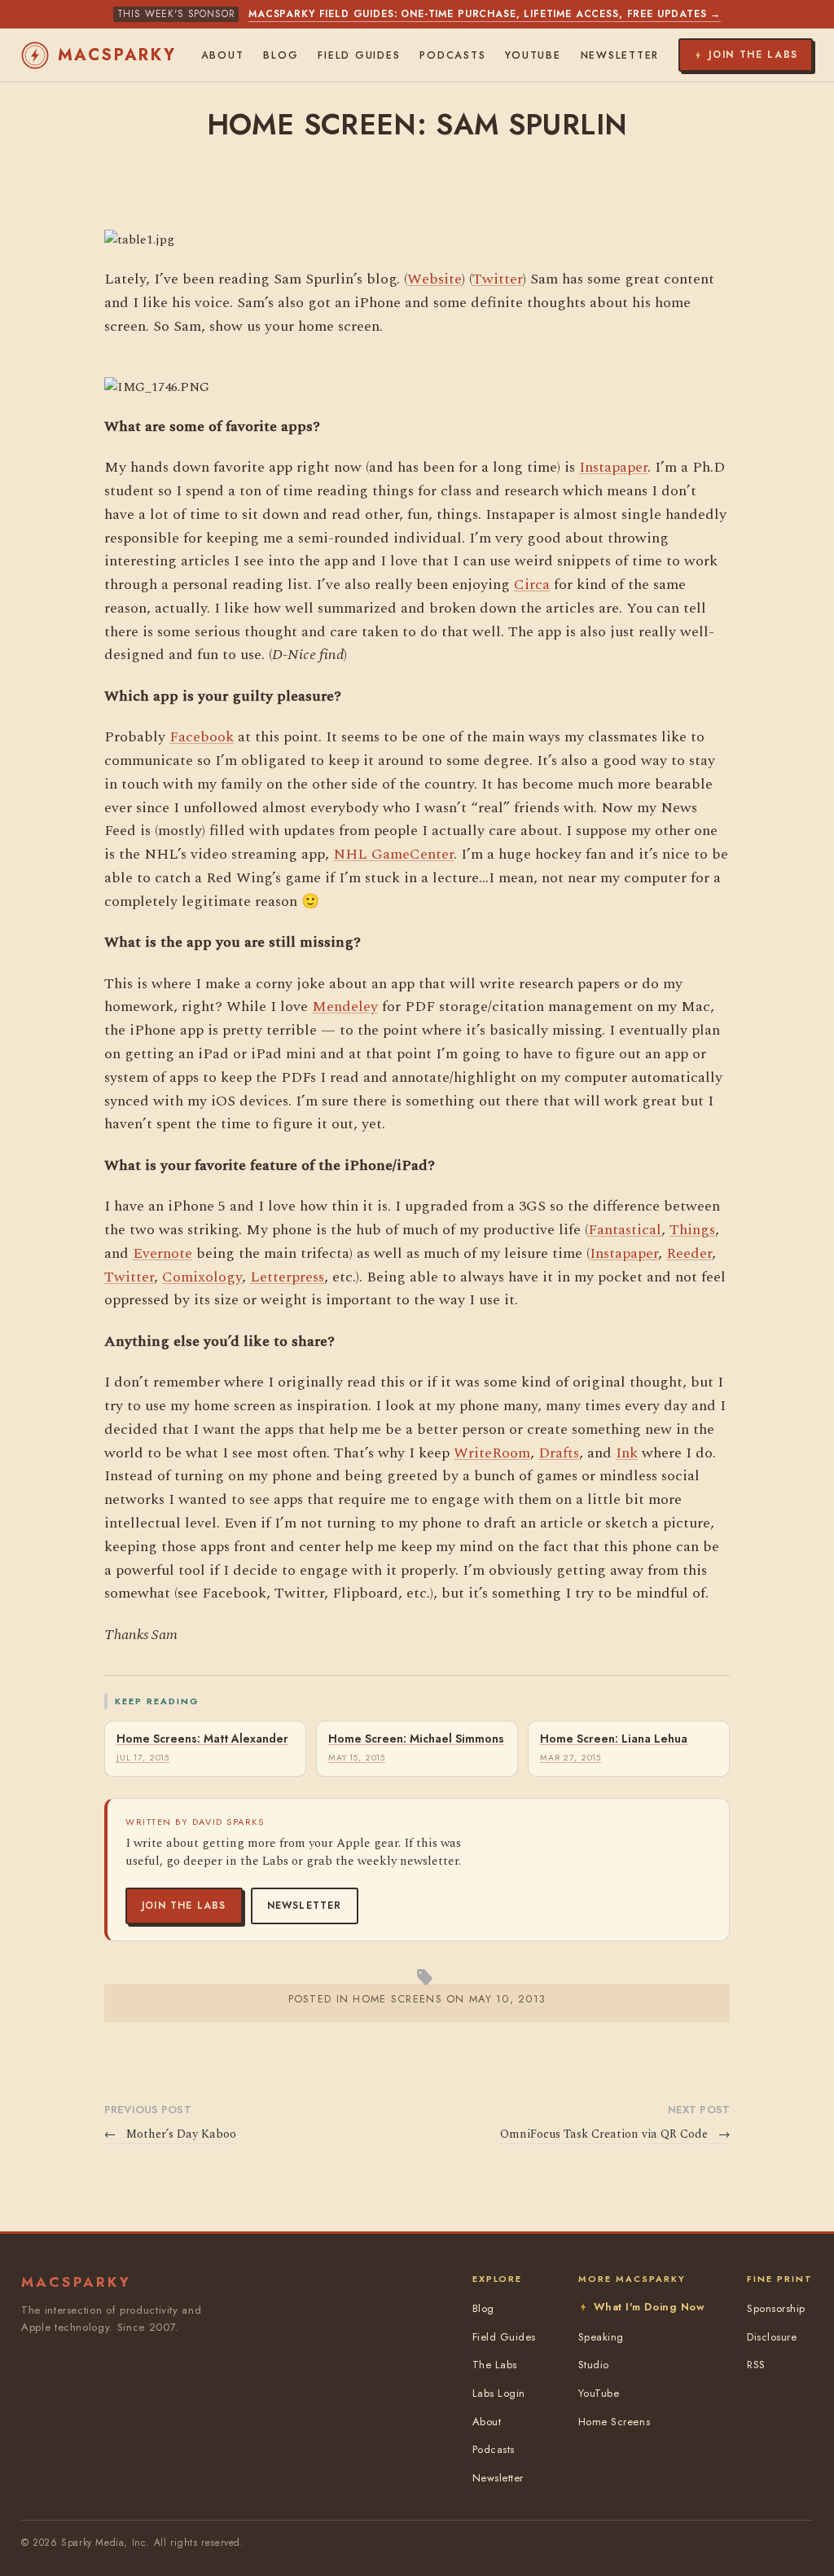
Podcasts (452, 55)
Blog (281, 55)
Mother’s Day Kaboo (170, 2134)
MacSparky (117, 55)
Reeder (689, 1253)
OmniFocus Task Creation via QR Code (615, 2134)
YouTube (533, 55)
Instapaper (613, 467)
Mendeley (345, 1007)
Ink (627, 1453)
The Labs (495, 2365)
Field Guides (359, 55)
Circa (532, 585)
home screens (397, 1999)
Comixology (202, 1277)
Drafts (559, 1453)
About (223, 55)
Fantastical (625, 1230)
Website (435, 279)
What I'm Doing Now (649, 2307)
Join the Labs (184, 1906)
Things (692, 1230)
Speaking (601, 2337)
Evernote (162, 1253)
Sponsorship (776, 2308)
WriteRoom (492, 1453)
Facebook (202, 737)
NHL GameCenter (393, 854)
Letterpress (287, 1277)
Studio (594, 2365)
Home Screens (614, 2422)
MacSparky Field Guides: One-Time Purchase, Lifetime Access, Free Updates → (485, 14)
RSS (756, 2365)
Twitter (498, 279)
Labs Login (499, 2393)
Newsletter (305, 1906)
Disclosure (772, 2337)
